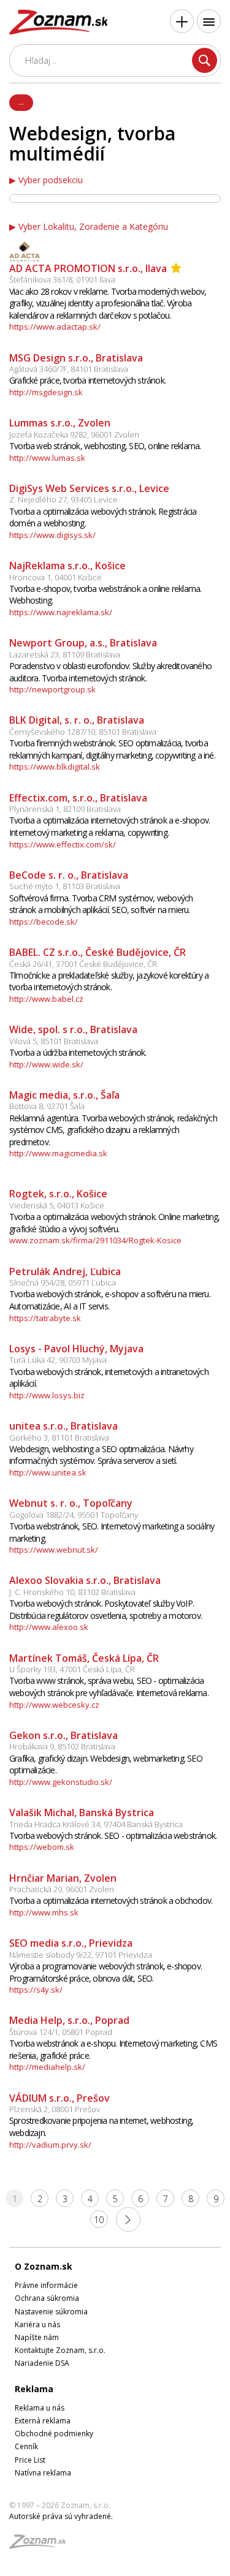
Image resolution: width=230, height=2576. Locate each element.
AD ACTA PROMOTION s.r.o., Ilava (88, 268)
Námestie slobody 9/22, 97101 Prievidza (81, 1955)
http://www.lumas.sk (47, 458)
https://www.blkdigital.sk (55, 767)
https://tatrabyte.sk (45, 1318)
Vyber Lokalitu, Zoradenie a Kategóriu (93, 227)
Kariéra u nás (37, 2324)
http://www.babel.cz (46, 999)
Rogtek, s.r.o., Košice (58, 1194)
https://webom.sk (42, 1847)
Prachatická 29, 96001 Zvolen (62, 1889)
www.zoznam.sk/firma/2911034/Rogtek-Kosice (95, 1240)
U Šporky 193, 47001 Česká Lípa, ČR (72, 1669)
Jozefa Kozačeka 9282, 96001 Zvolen (74, 434)
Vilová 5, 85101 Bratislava (54, 1041)
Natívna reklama (43, 2473)
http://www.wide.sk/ (46, 1064)
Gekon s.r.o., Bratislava (63, 1735)
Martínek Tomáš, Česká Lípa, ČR (84, 1658)
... (21, 102)
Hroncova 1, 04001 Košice (56, 577)
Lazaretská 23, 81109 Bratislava (65, 654)
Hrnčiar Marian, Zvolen (63, 1878)
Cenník (26, 2446)
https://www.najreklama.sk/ (61, 612)
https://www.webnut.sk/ (54, 1550)
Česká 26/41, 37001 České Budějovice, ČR (83, 964)
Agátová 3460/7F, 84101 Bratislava (69, 369)
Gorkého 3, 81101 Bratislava (59, 1438)
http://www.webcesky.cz (54, 1705)
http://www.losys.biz (47, 1395)
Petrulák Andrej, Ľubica (65, 1271)
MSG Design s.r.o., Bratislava (76, 358)
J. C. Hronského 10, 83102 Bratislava (72, 1592)
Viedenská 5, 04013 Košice (57, 1205)
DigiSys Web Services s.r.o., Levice (89, 488)
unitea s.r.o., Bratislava (63, 1426)
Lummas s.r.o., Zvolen (60, 423)
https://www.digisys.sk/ (52, 535)
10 (99, 2220)
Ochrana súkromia (47, 2298)
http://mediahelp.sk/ (47, 2067)
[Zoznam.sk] (42, 2545)
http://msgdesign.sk (46, 392)
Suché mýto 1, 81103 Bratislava (65, 886)
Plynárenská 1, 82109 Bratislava (65, 809)
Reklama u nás (40, 2408)
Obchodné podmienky (54, 2434)
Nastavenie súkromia (51, 2312)
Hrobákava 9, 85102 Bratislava (62, 1746)
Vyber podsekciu (51, 180)
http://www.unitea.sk (48, 1472)
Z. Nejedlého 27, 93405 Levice (63, 499)
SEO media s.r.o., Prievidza (71, 1943)
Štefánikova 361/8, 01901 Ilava (62, 279)
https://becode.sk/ (44, 922)
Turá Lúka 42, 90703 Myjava (58, 1360)
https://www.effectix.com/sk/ (63, 844)
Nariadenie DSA (42, 2363)
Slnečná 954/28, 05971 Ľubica (63, 1282)
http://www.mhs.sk (44, 1912)
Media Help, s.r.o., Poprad (69, 2020)
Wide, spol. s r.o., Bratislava (73, 1029)
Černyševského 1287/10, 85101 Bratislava (83, 732)
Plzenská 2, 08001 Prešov (55, 2109)
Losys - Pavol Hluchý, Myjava (76, 1349)
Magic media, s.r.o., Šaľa (64, 1095)
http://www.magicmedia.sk (58, 1153)
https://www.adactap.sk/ (55, 327)
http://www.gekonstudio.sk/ (61, 1782)
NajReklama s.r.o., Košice (67, 566)
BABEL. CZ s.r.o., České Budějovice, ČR (98, 952)
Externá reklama (43, 2421)
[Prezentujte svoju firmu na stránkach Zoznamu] (182, 21)
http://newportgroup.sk (52, 689)
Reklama (34, 2389)
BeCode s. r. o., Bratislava (69, 875)
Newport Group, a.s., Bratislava (83, 643)
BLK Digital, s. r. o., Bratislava (77, 720)
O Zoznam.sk (44, 2266)
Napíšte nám (37, 2337)
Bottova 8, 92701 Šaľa (47, 1106)
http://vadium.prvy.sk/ (50, 2145)
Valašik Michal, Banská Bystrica (82, 1813)
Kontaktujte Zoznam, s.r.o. (60, 2350)
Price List (30, 2460)
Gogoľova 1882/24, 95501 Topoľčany (74, 1515)
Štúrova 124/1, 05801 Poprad (61, 2032)
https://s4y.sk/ (36, 1990)
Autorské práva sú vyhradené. (61, 2516)
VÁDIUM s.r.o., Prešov (59, 2098)
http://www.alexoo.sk (49, 1627)
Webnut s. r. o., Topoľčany (71, 1503)
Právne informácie (46, 2285)
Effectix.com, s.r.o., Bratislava (78, 798)
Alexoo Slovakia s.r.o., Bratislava (85, 1580)
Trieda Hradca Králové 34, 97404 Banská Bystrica (96, 1824)
